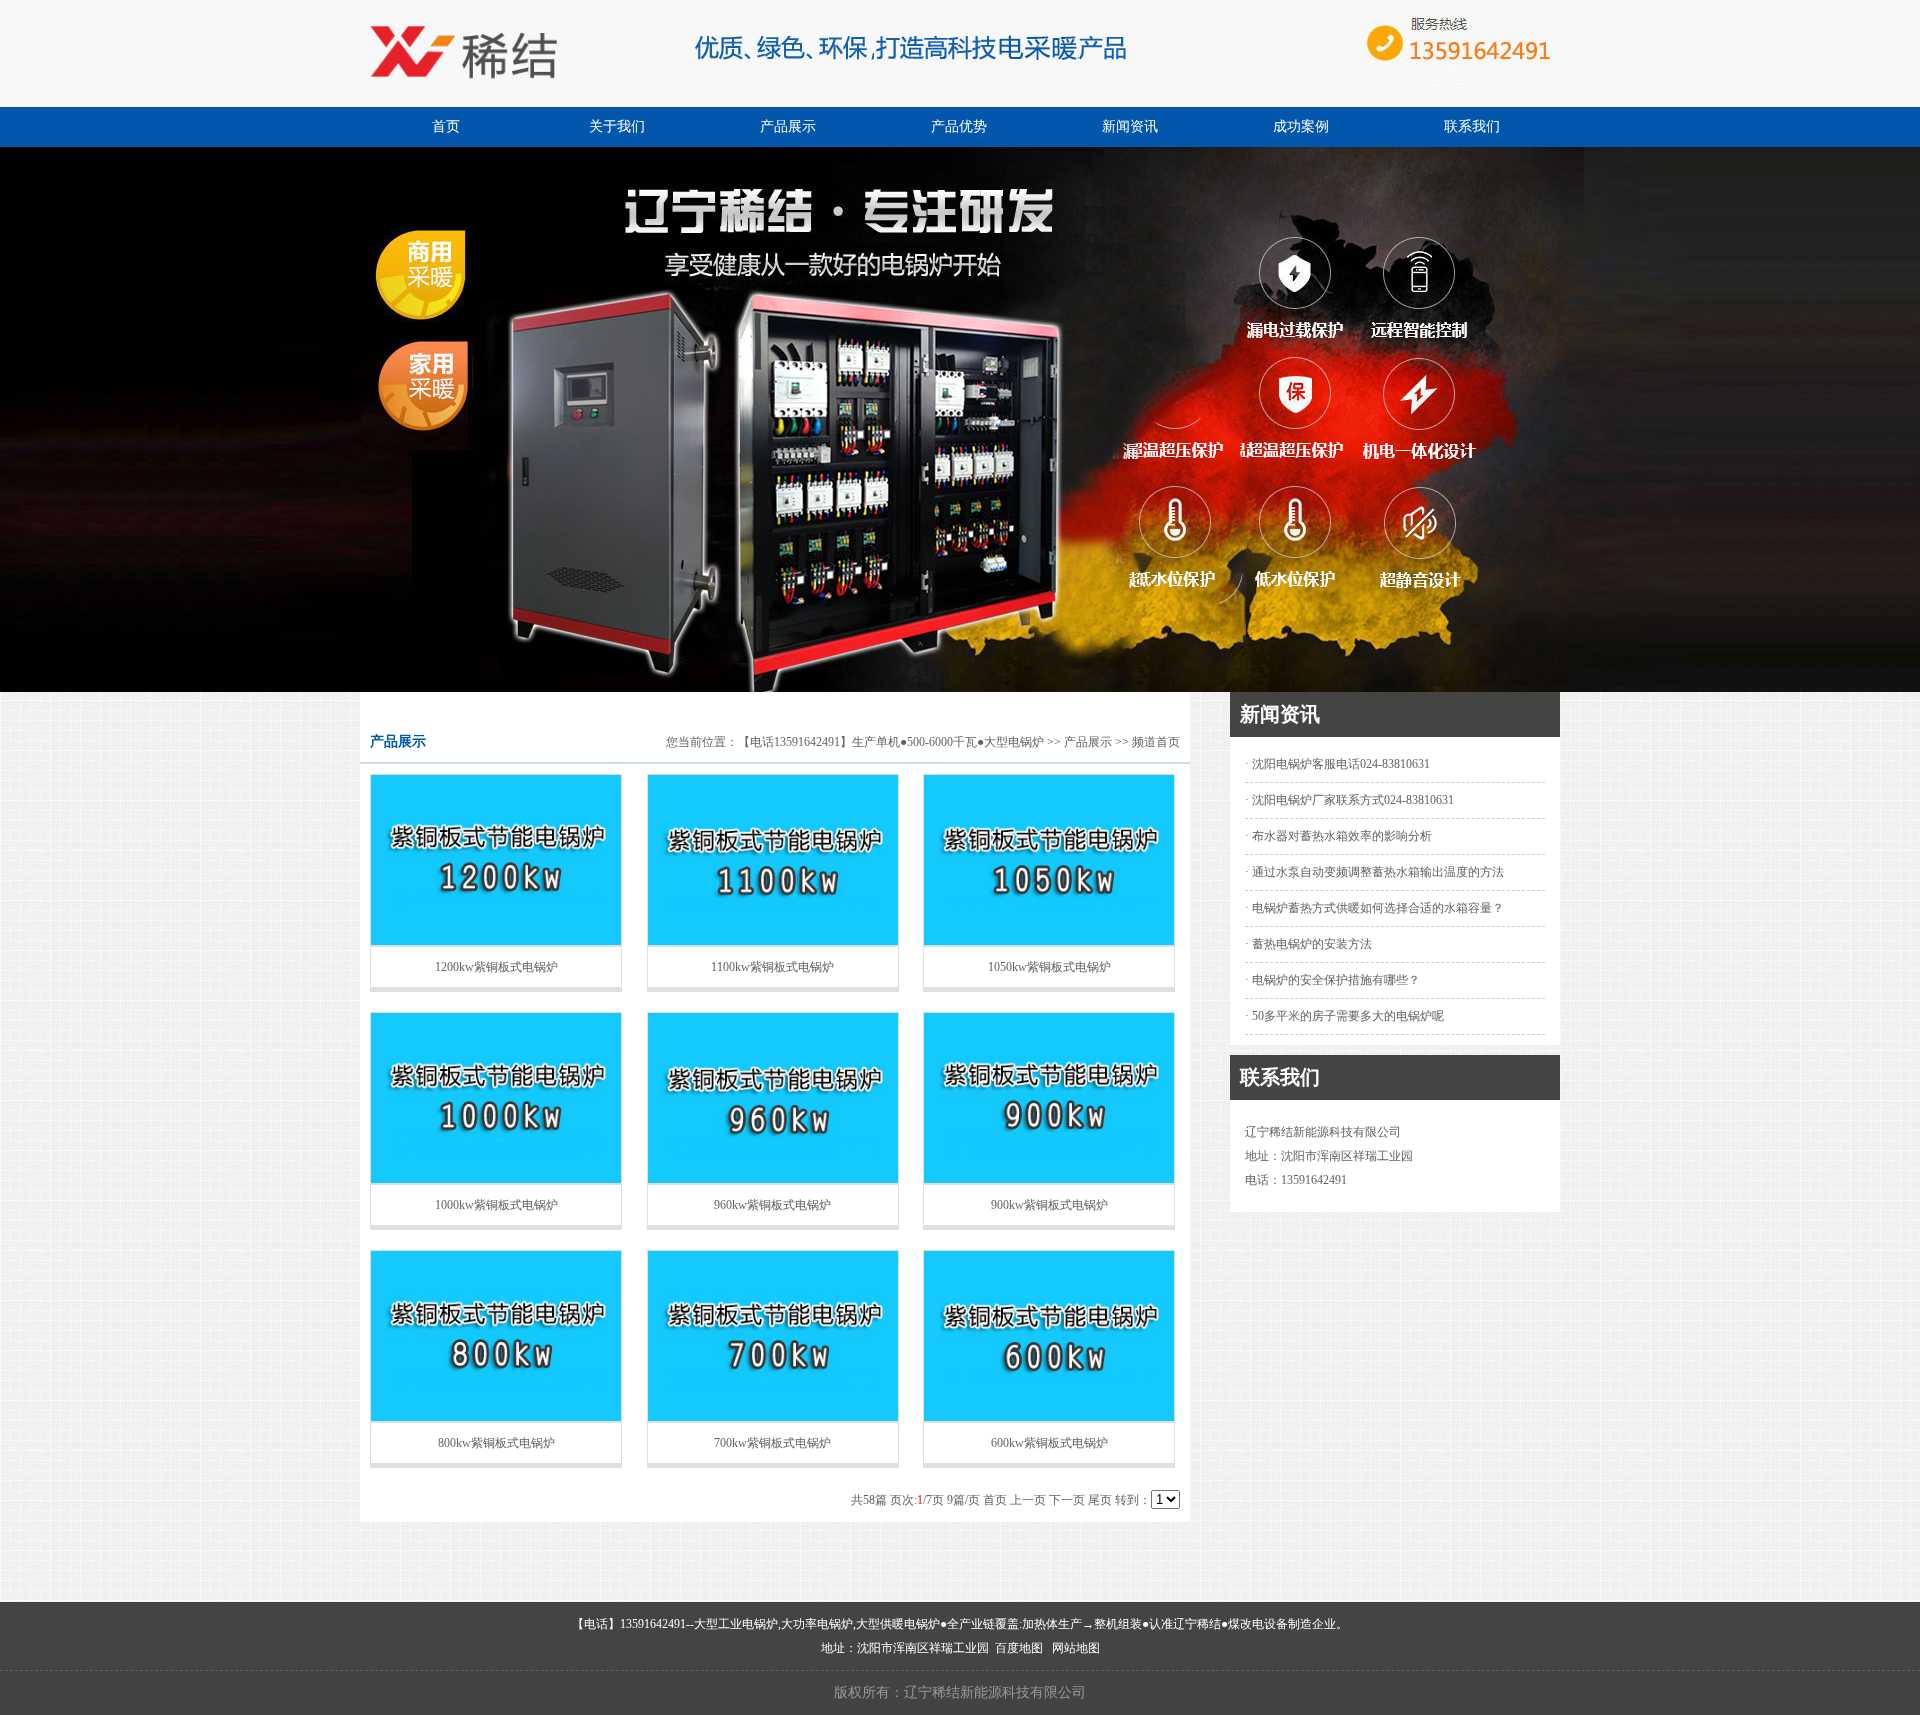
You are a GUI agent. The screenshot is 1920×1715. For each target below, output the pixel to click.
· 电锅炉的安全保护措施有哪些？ (1332, 980)
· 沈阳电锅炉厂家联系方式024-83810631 (1349, 800)
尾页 (1100, 1500)
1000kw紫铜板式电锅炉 (496, 1205)
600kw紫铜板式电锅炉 (1049, 1443)
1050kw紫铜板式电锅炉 (1049, 967)
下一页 (1067, 1500)
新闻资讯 (1130, 126)
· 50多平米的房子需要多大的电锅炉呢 (1344, 1016)
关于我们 (617, 126)
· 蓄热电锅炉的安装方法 (1308, 944)
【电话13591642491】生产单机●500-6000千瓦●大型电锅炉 (891, 742)
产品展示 (788, 126)
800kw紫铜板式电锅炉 (496, 1443)
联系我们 (1472, 126)
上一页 (1028, 1500)
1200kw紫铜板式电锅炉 (496, 967)
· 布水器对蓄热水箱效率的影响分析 (1338, 836)
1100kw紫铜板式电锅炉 (772, 967)
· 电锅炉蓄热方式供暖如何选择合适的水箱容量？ (1374, 908)
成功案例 (1301, 126)
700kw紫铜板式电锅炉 (772, 1443)
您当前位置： (702, 742)
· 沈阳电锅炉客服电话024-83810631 (1337, 764)
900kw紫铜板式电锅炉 (1049, 1205)
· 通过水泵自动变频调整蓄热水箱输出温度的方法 (1374, 872)
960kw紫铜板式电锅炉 (772, 1205)
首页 (446, 126)
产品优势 (959, 126)
